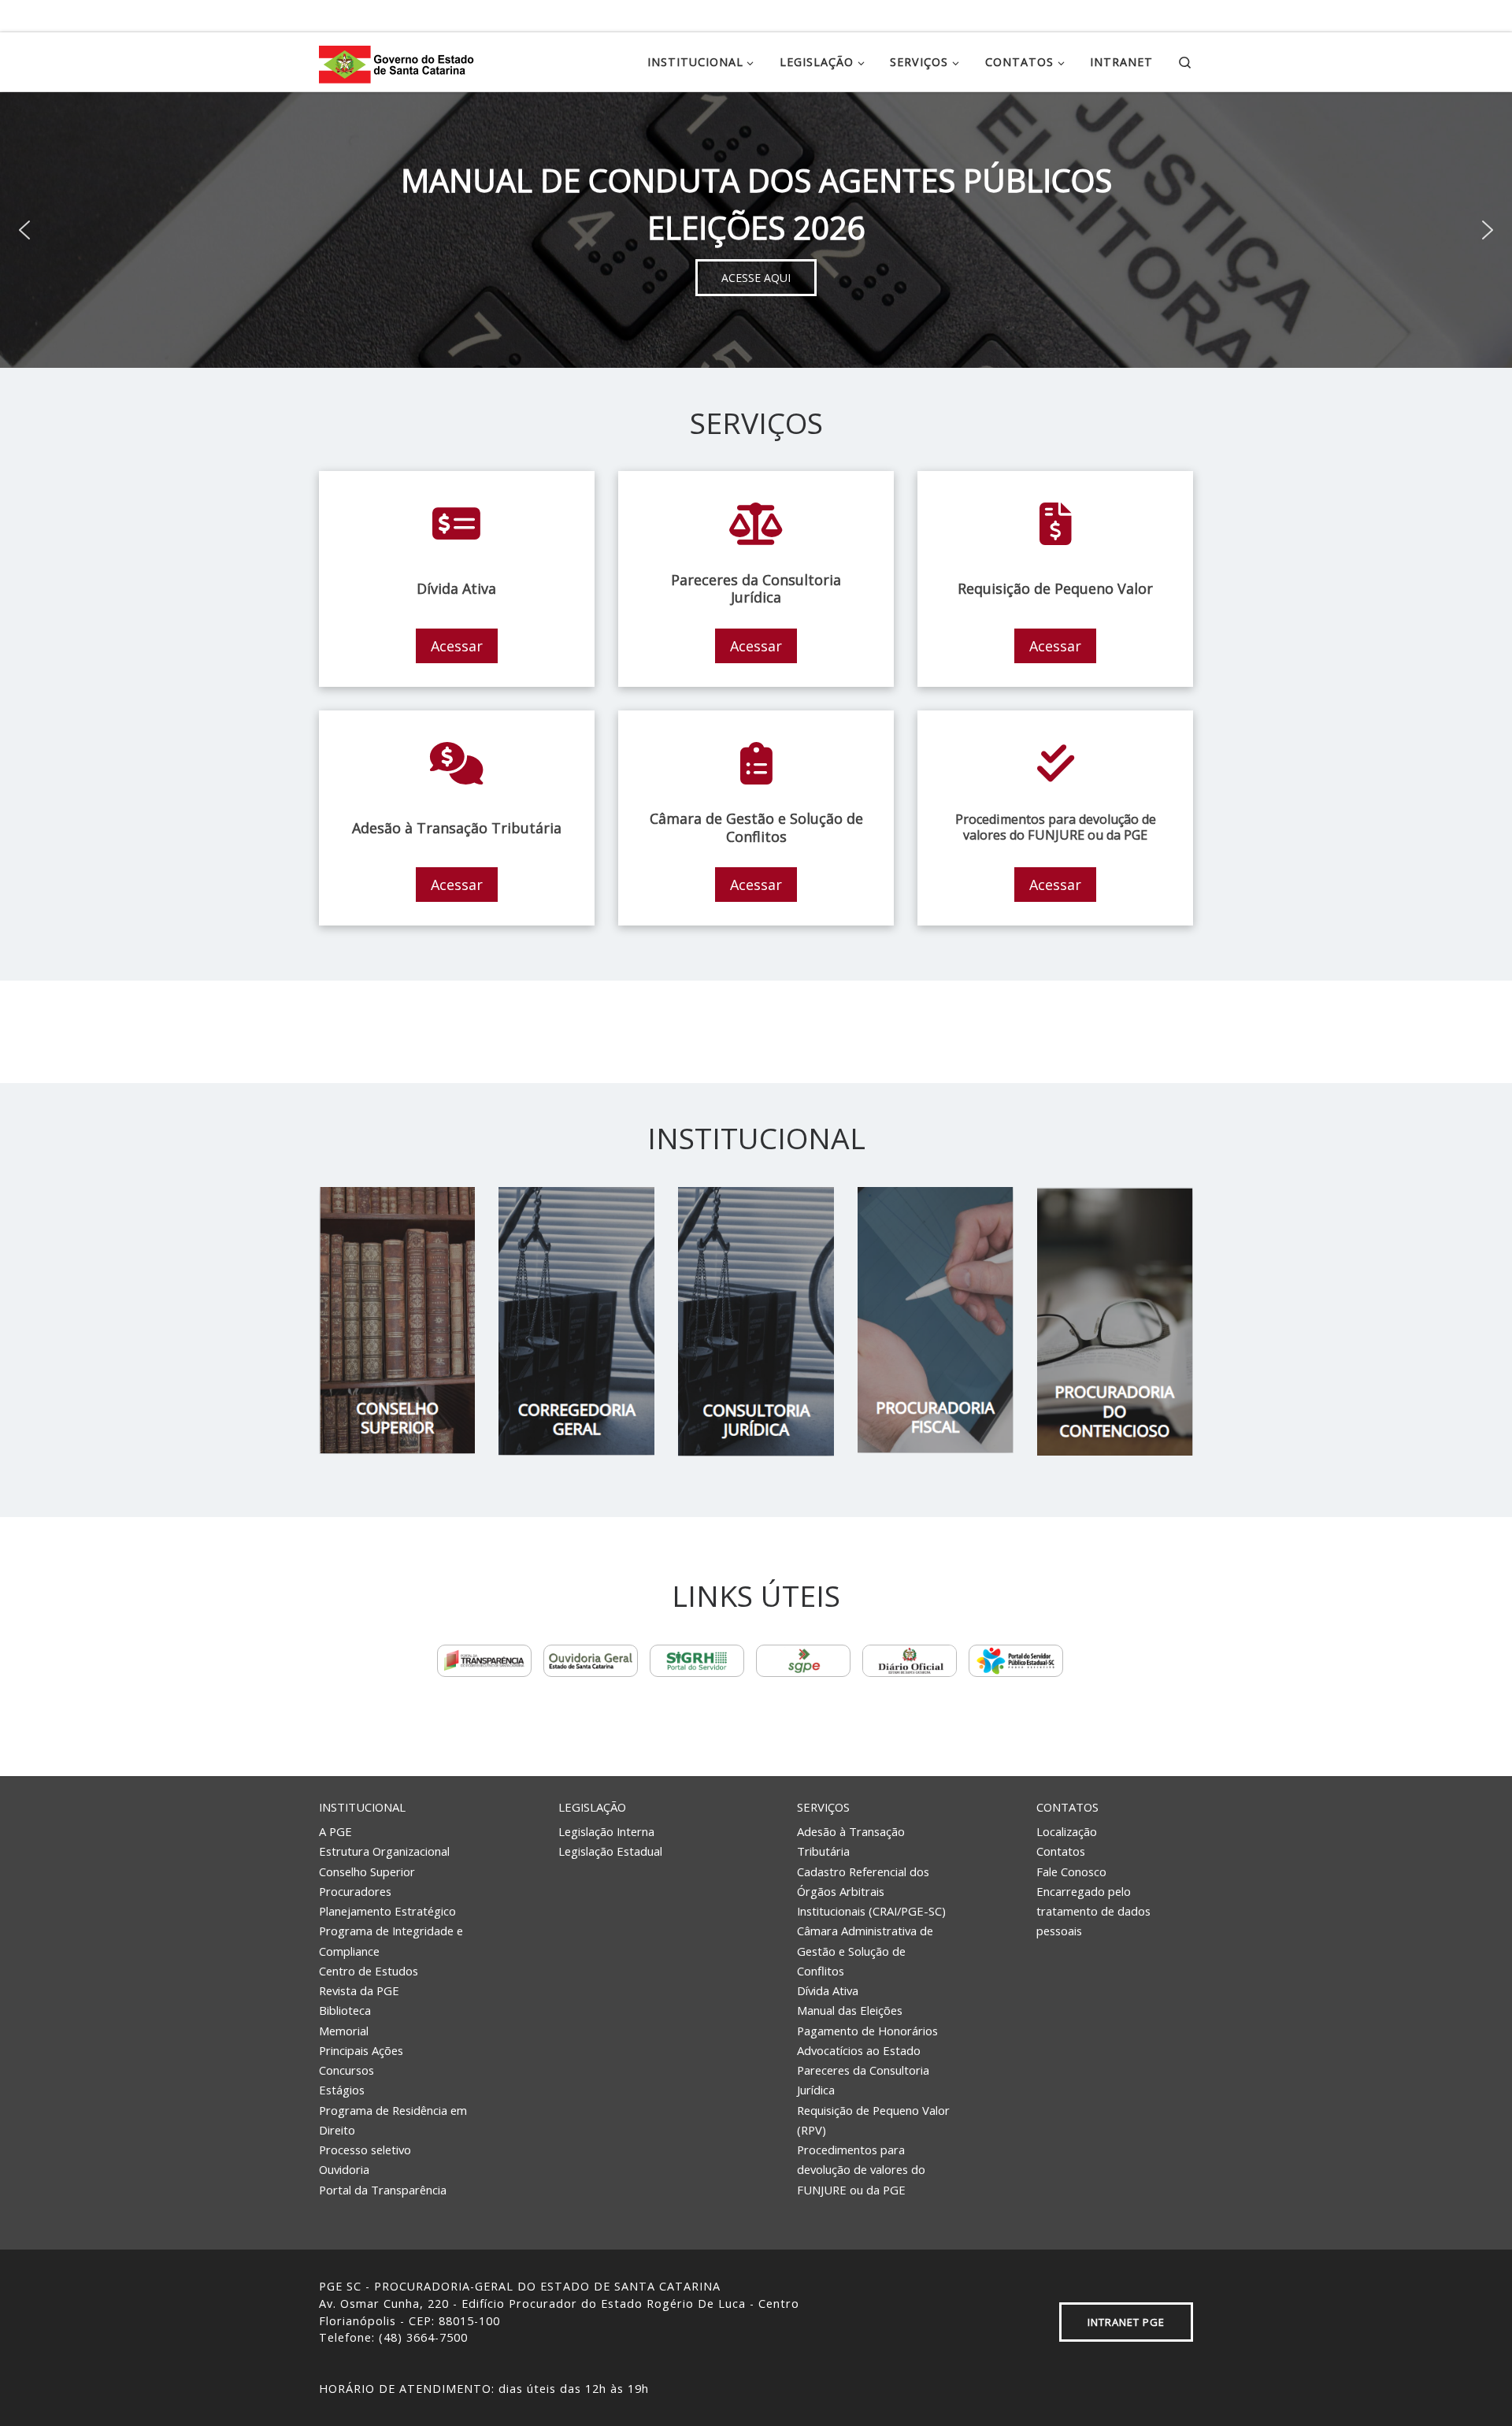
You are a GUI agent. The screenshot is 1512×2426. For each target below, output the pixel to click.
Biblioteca (345, 2010)
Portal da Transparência (383, 2190)
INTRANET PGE (1126, 2322)
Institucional (362, 1807)
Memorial (344, 2031)
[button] (24, 230)
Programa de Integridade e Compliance (391, 1940)
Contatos (1067, 1807)
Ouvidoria (344, 2169)
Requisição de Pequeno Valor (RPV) (873, 2120)
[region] (756, 230)
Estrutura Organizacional (384, 1851)
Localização (1067, 1831)
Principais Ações (361, 2050)
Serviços (823, 1807)
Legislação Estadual (610, 1851)
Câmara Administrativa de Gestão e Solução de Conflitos (865, 1951)
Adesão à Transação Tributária (851, 1841)
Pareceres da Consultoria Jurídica (863, 2080)
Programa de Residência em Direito (393, 2120)
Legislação (592, 1807)
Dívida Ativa (828, 1990)
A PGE (335, 1831)
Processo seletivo (365, 2150)
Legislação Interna (606, 1831)
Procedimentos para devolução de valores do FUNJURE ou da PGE (861, 2170)
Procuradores (355, 1891)
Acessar (457, 646)
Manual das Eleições (850, 2010)
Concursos (346, 2070)
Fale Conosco (1071, 1871)
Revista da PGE (359, 1990)
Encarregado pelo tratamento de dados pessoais (1093, 1911)
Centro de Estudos (369, 1971)
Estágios (342, 2090)
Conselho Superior (367, 1871)
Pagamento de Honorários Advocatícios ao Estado (867, 2040)
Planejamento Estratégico (387, 1911)
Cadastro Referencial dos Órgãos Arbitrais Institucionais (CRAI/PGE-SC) (871, 1892)
